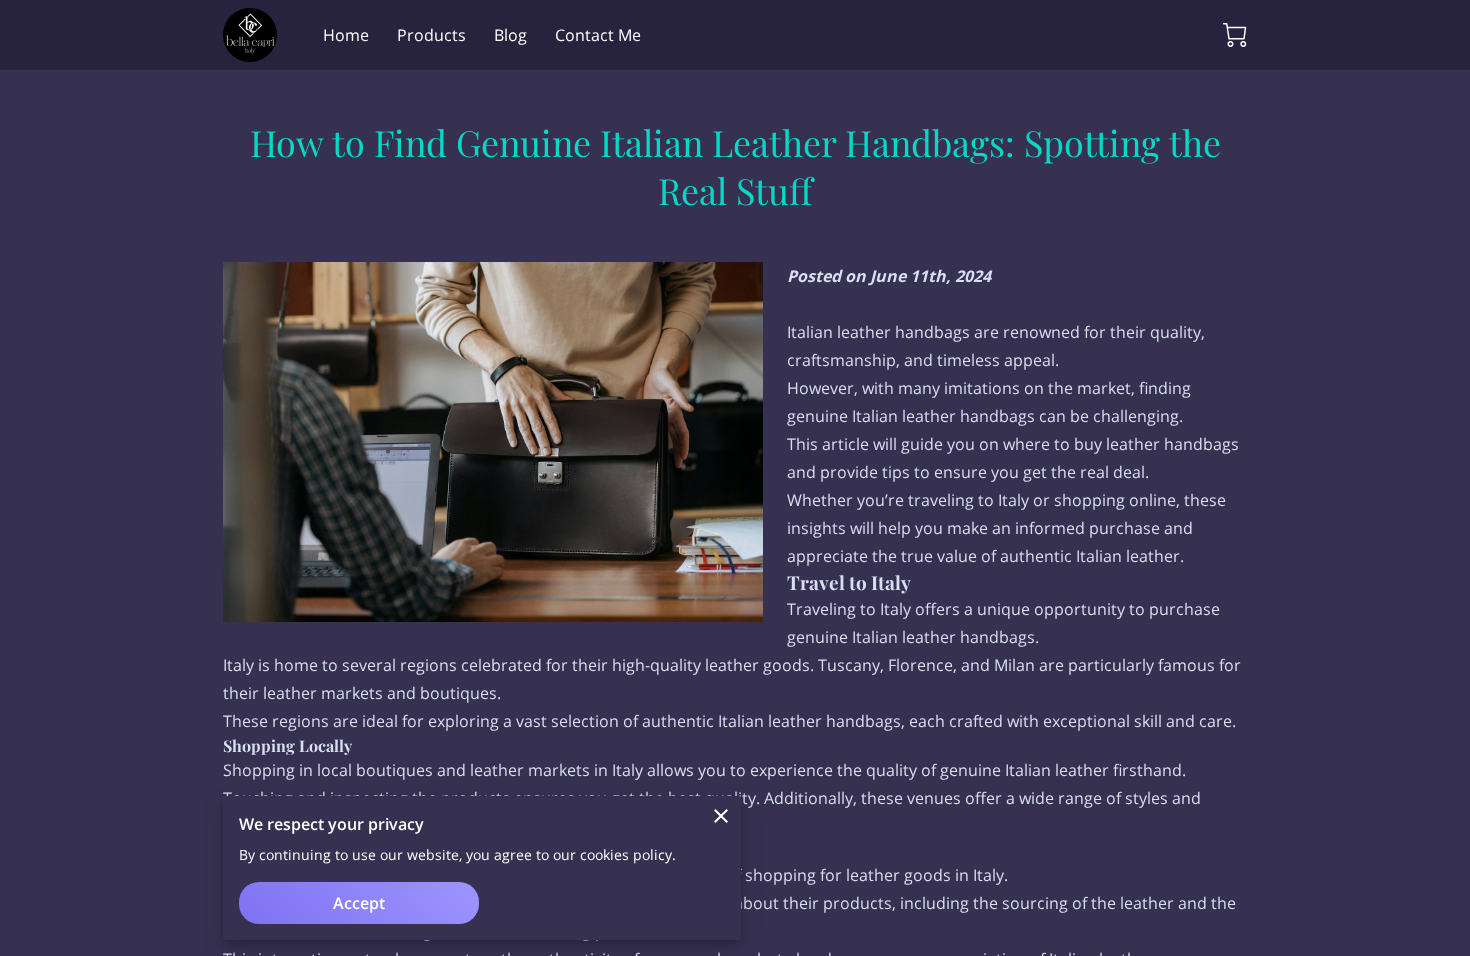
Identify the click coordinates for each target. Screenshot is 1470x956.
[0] (1235, 35)
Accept (359, 903)
